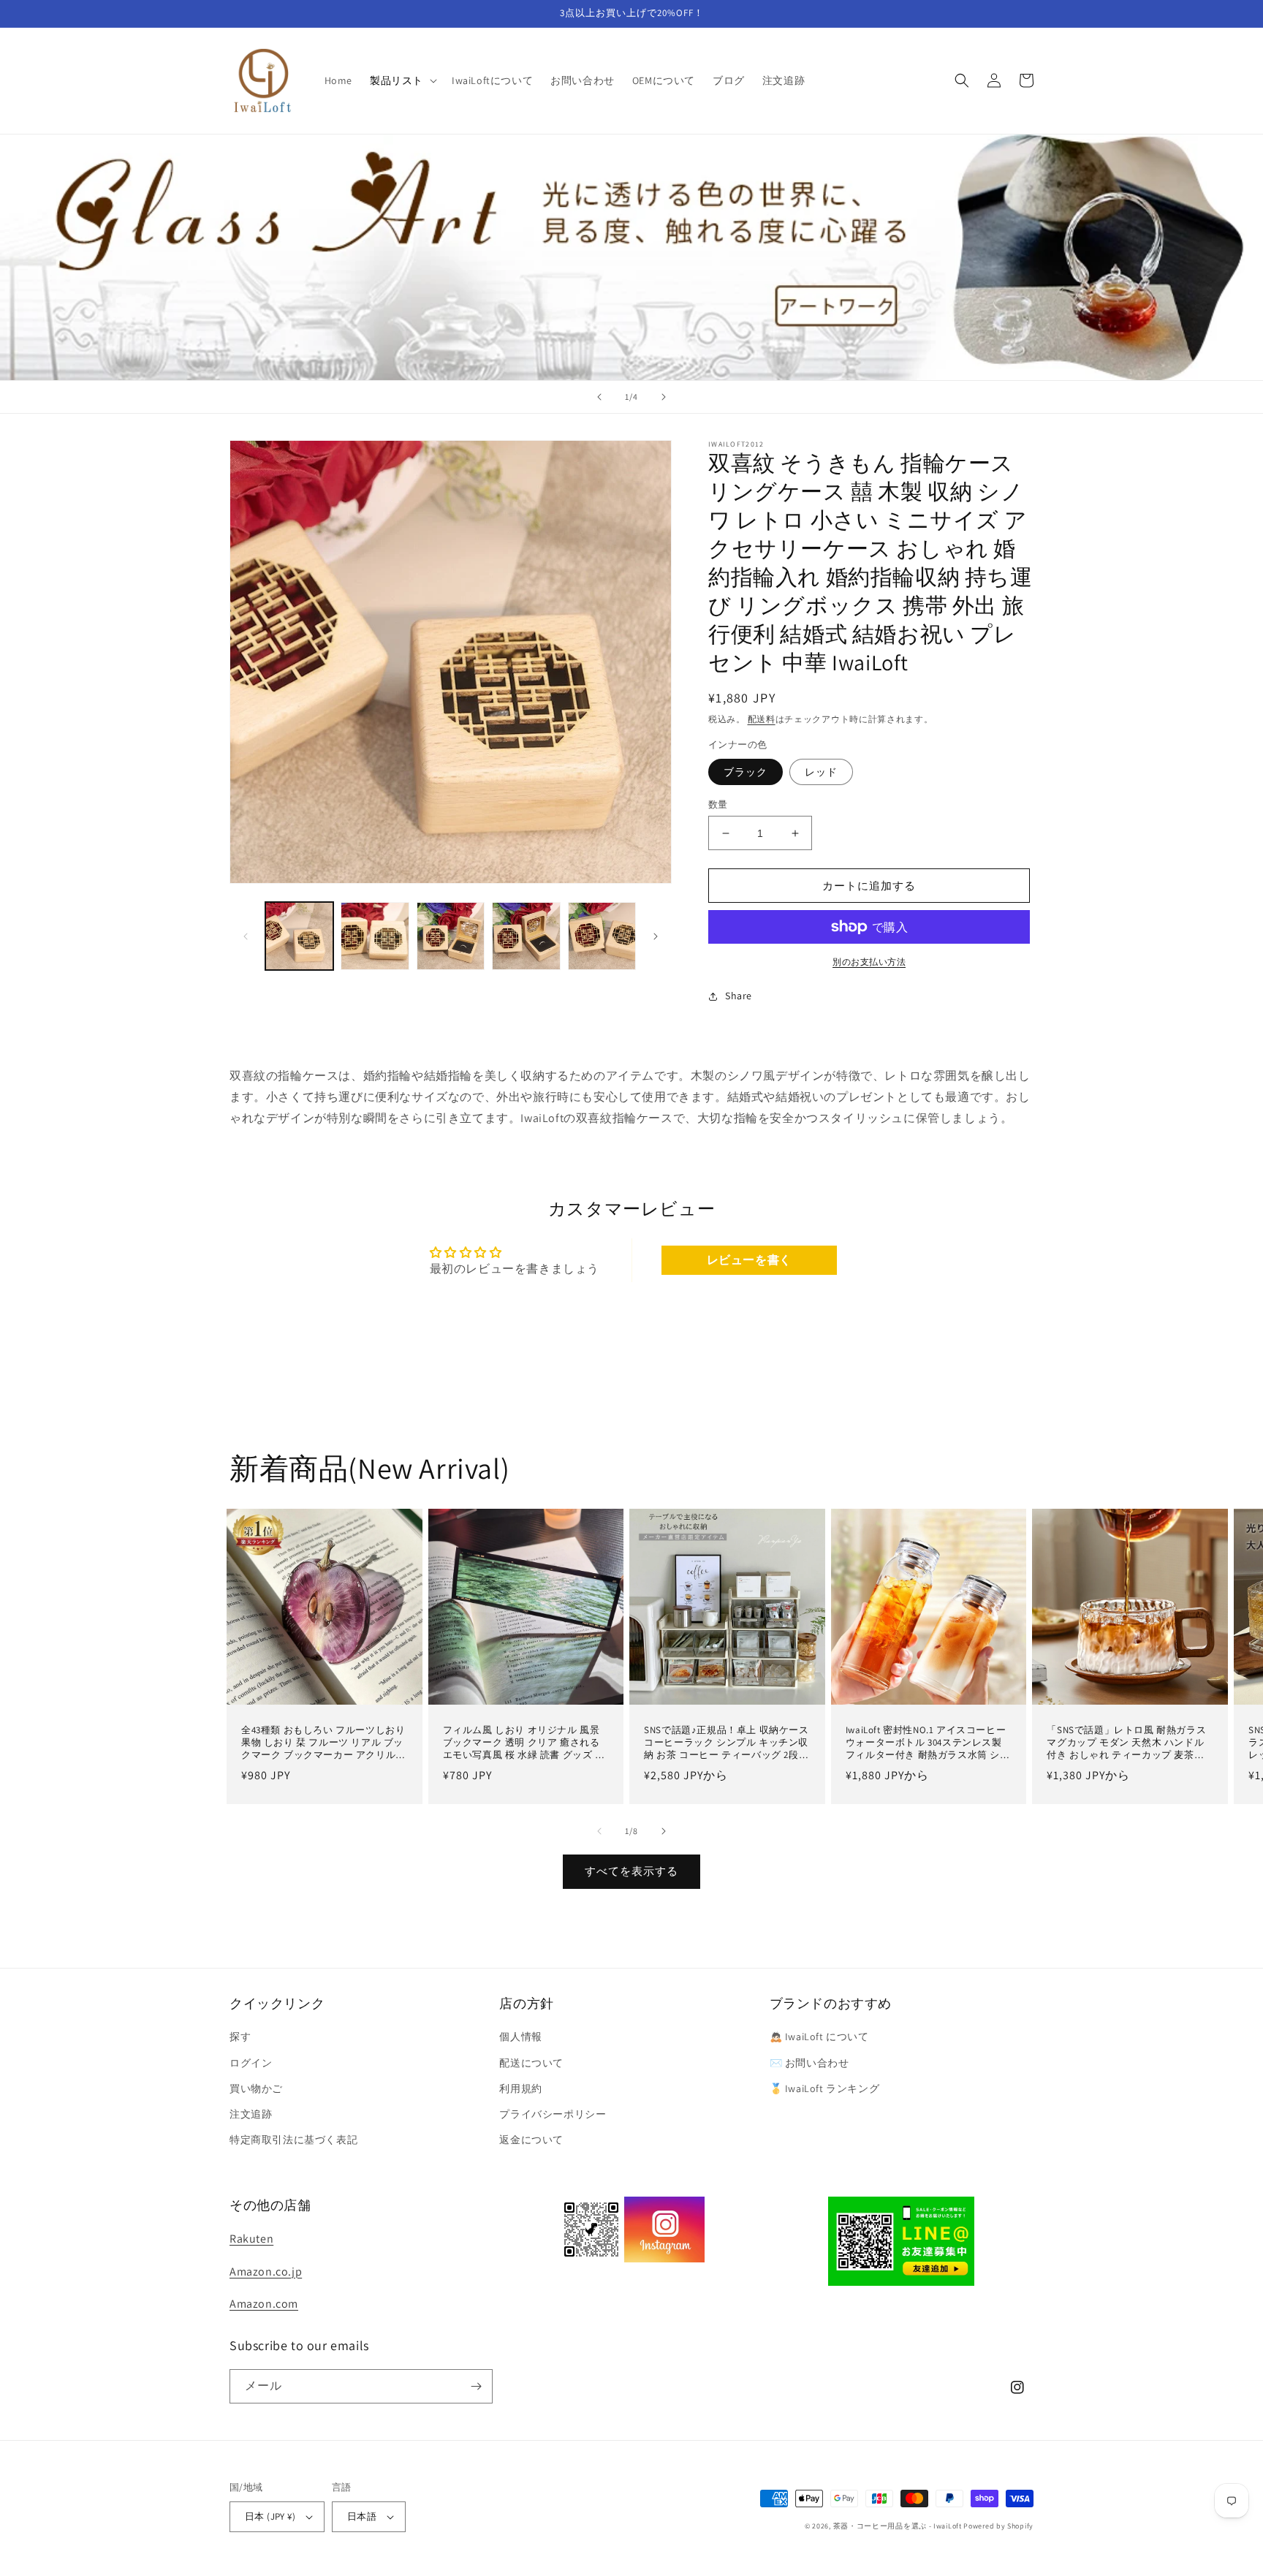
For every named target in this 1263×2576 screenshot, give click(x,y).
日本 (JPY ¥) (270, 2516)
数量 (718, 804)
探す (240, 2037)
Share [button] (739, 996)
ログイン (251, 2063)
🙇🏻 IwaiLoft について (819, 2037)
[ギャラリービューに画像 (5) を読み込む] (602, 936)
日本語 (362, 2516)
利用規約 (520, 2088)
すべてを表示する (631, 1871)
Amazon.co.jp (266, 2272)
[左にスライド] (246, 936)
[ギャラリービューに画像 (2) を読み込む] (375, 936)
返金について (531, 2140)
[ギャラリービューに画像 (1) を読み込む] (299, 936)
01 (631, 256)
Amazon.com (264, 2304)
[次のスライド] (664, 397)
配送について (531, 2063)
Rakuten (251, 2239)
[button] (402, 80)
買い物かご (256, 2088)
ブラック (746, 772)
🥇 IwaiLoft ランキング (825, 2088)
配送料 (762, 719)
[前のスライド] (599, 397)
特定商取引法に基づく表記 (293, 2140)
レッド (821, 772)
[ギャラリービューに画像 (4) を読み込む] (526, 936)
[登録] (476, 2386)
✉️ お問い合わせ (809, 2063)
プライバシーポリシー (553, 2114)
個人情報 (520, 2037)
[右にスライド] (656, 936)
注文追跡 (251, 2114)
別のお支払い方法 (869, 962)
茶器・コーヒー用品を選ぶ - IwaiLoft (898, 2526)
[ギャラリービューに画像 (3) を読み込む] (451, 936)
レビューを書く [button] (749, 1260)
